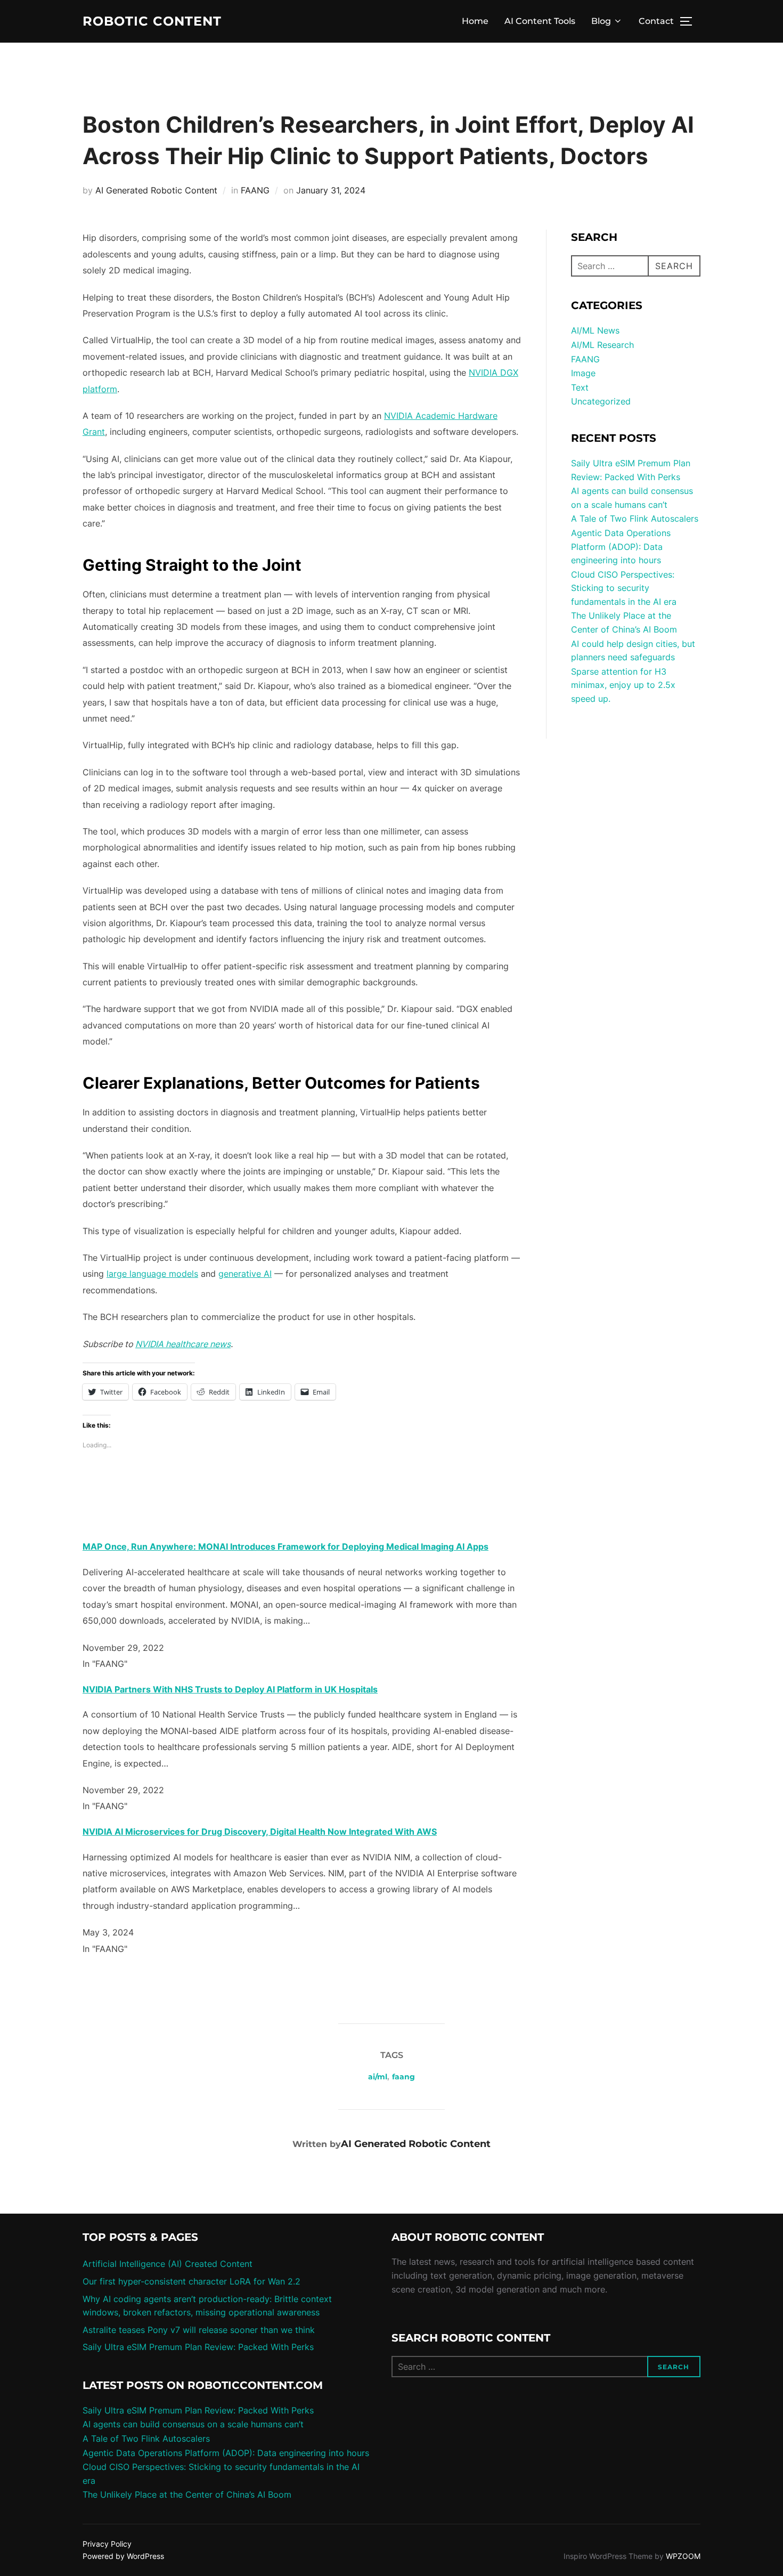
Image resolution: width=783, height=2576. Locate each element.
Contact (656, 21)
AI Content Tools (540, 21)
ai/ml (378, 2077)
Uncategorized (601, 401)
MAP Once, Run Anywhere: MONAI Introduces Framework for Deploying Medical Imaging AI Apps (286, 1546)
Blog (601, 21)
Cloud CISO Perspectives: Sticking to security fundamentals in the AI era (624, 588)
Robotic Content (152, 21)
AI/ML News (595, 330)
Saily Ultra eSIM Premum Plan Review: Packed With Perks (198, 2347)
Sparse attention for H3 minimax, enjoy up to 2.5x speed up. (623, 685)
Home (475, 21)
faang (403, 2077)
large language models (152, 1274)
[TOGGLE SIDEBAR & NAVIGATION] (690, 21)
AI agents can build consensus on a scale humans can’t (193, 2424)
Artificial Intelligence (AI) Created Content (168, 2264)
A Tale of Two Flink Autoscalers (635, 519)
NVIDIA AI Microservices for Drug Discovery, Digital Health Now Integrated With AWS (260, 1832)
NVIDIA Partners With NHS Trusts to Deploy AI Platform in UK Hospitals (230, 1689)
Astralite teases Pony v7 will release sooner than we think (199, 2330)
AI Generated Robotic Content (156, 190)
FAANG (255, 190)
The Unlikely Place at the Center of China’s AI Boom (187, 2494)
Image (583, 373)
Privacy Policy (107, 2544)
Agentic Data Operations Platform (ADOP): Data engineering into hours (621, 546)
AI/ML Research (602, 345)
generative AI (245, 1274)
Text (580, 387)
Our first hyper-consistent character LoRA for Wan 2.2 (191, 2281)
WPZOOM (683, 2556)
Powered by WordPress (123, 2556)
